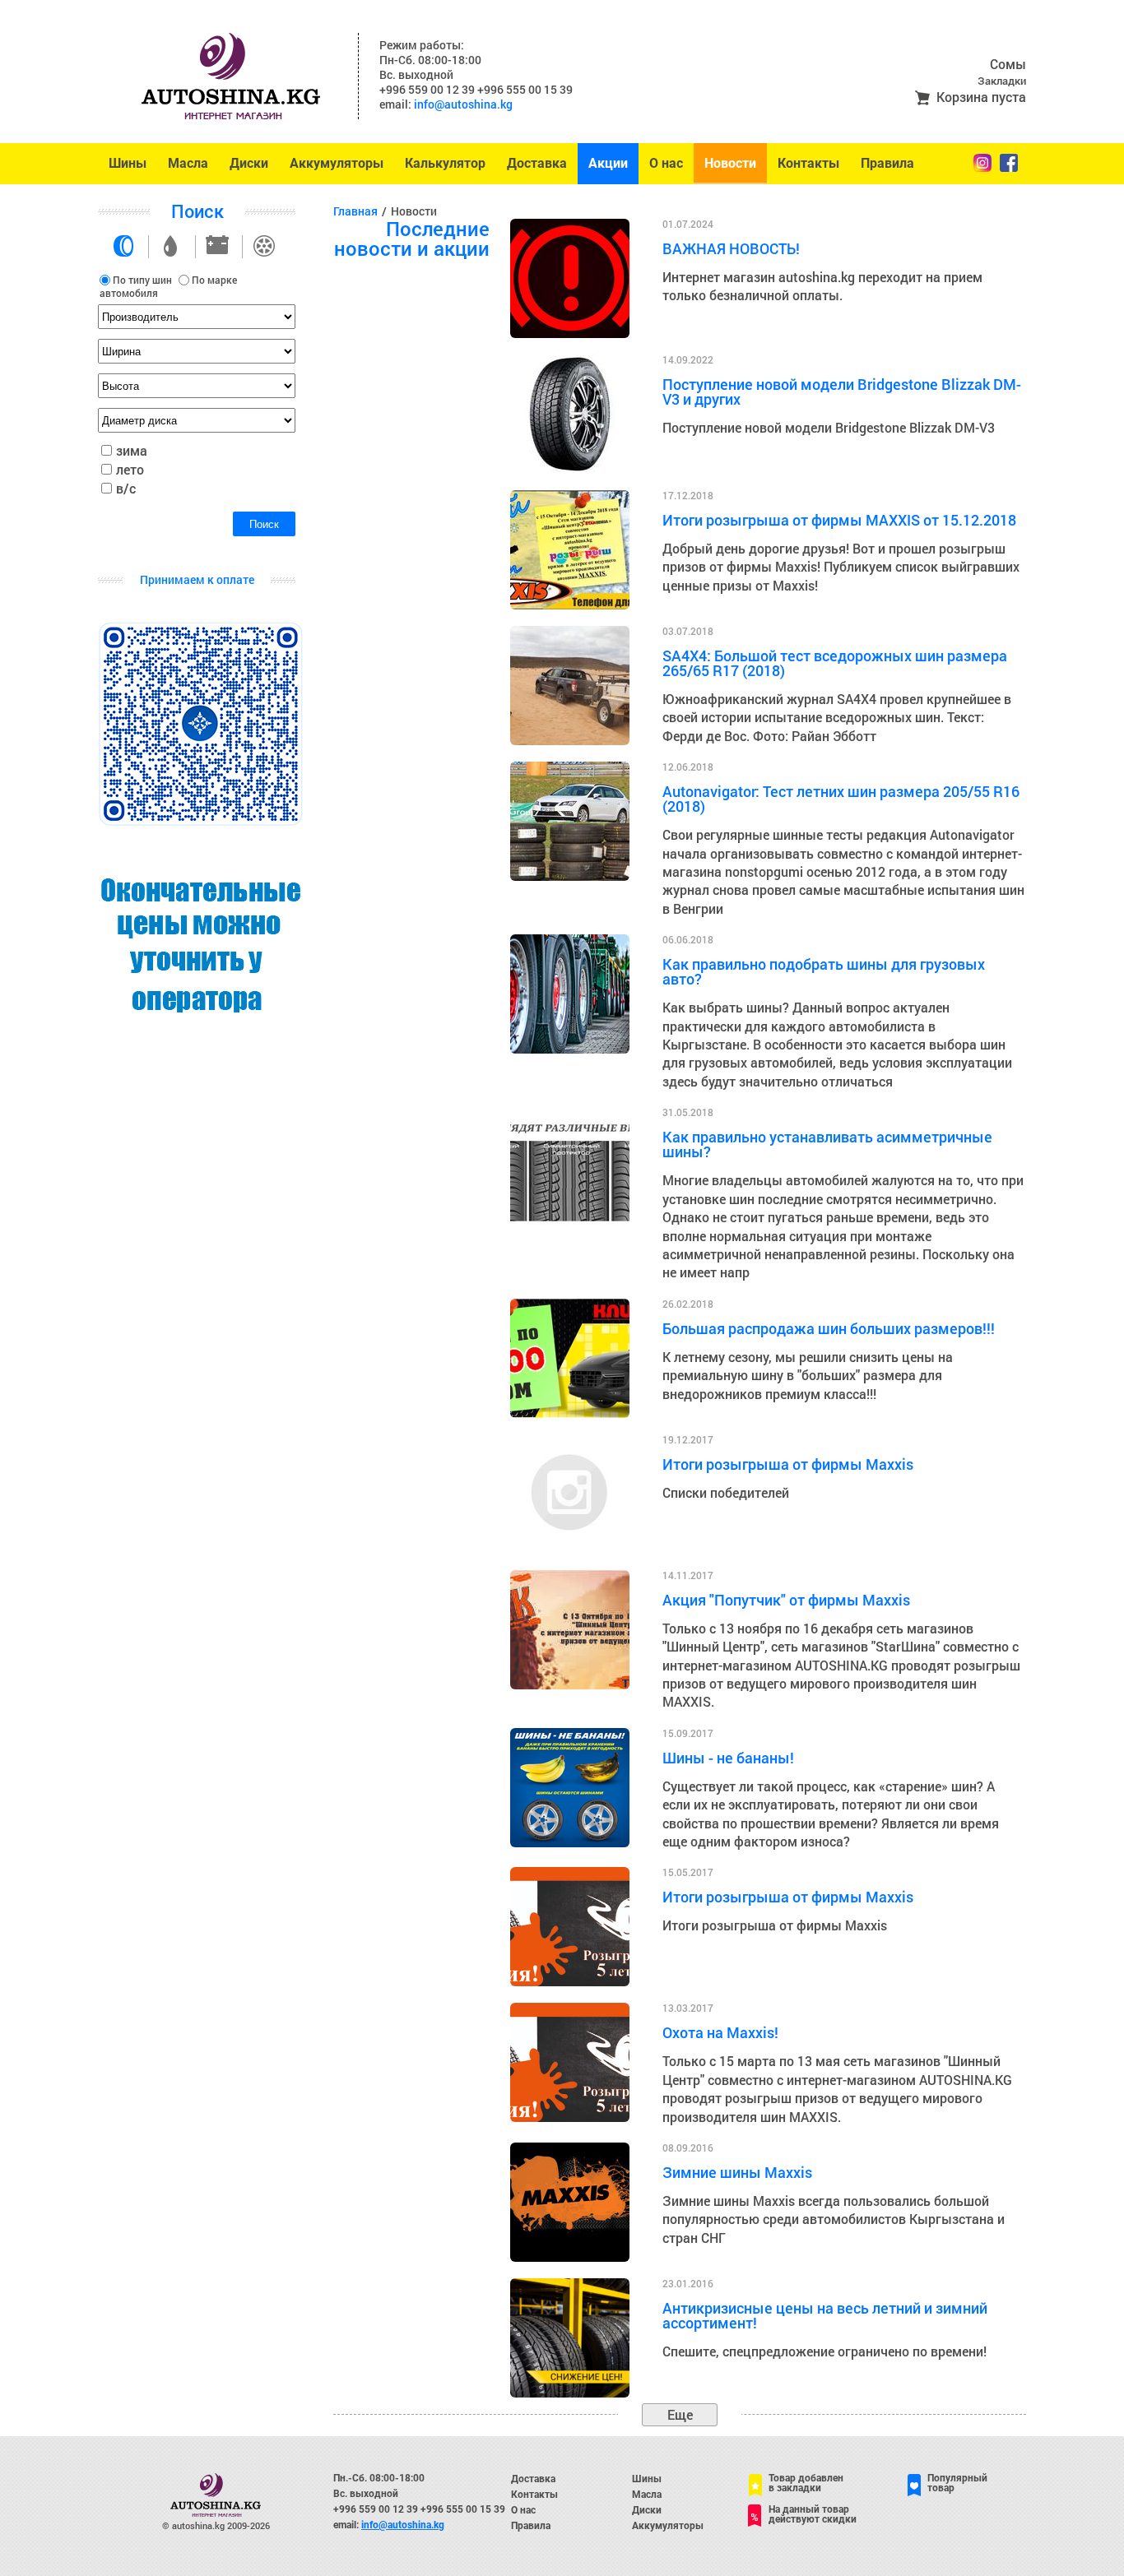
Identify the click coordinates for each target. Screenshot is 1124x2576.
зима (132, 450)
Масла (188, 163)
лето (130, 469)
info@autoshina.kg (463, 104)
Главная (355, 211)
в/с (126, 488)
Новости (730, 163)
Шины (128, 163)
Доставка (537, 163)
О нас (666, 163)
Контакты (808, 163)
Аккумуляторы (337, 163)
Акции (608, 163)
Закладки (1002, 81)
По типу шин (142, 280)
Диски (249, 163)
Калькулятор (445, 163)
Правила (887, 163)
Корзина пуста (981, 97)
